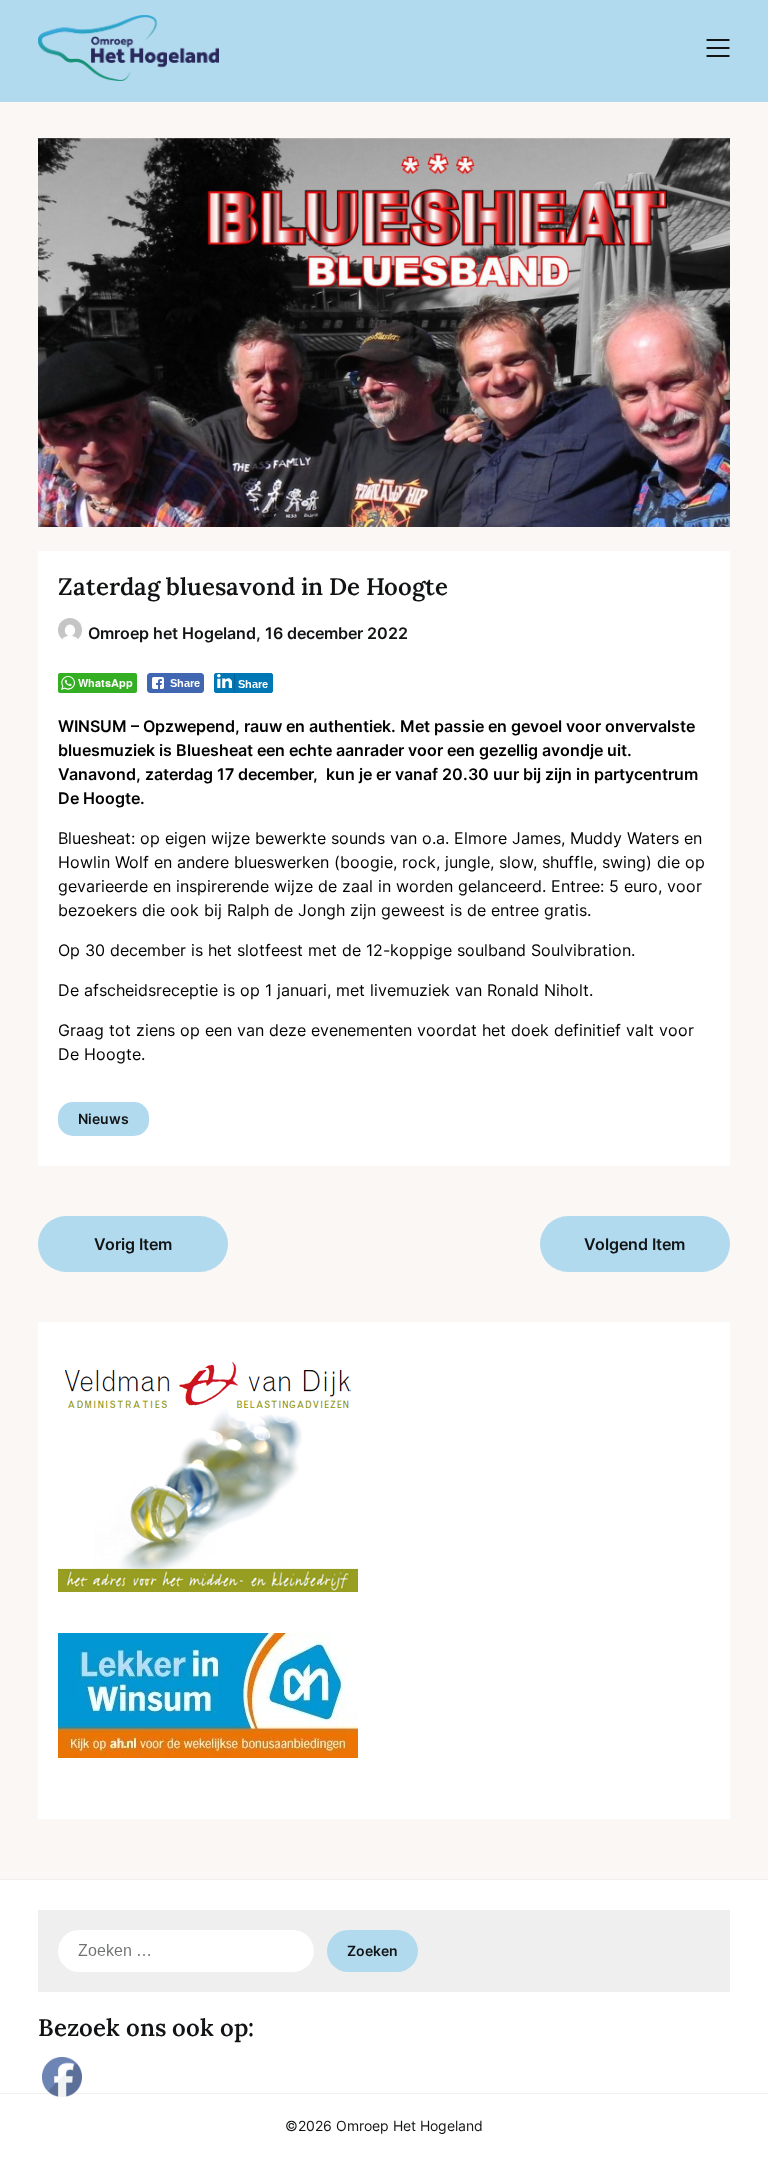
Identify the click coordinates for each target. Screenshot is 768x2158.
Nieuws (103, 1118)
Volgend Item (634, 1244)
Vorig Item (133, 1244)
